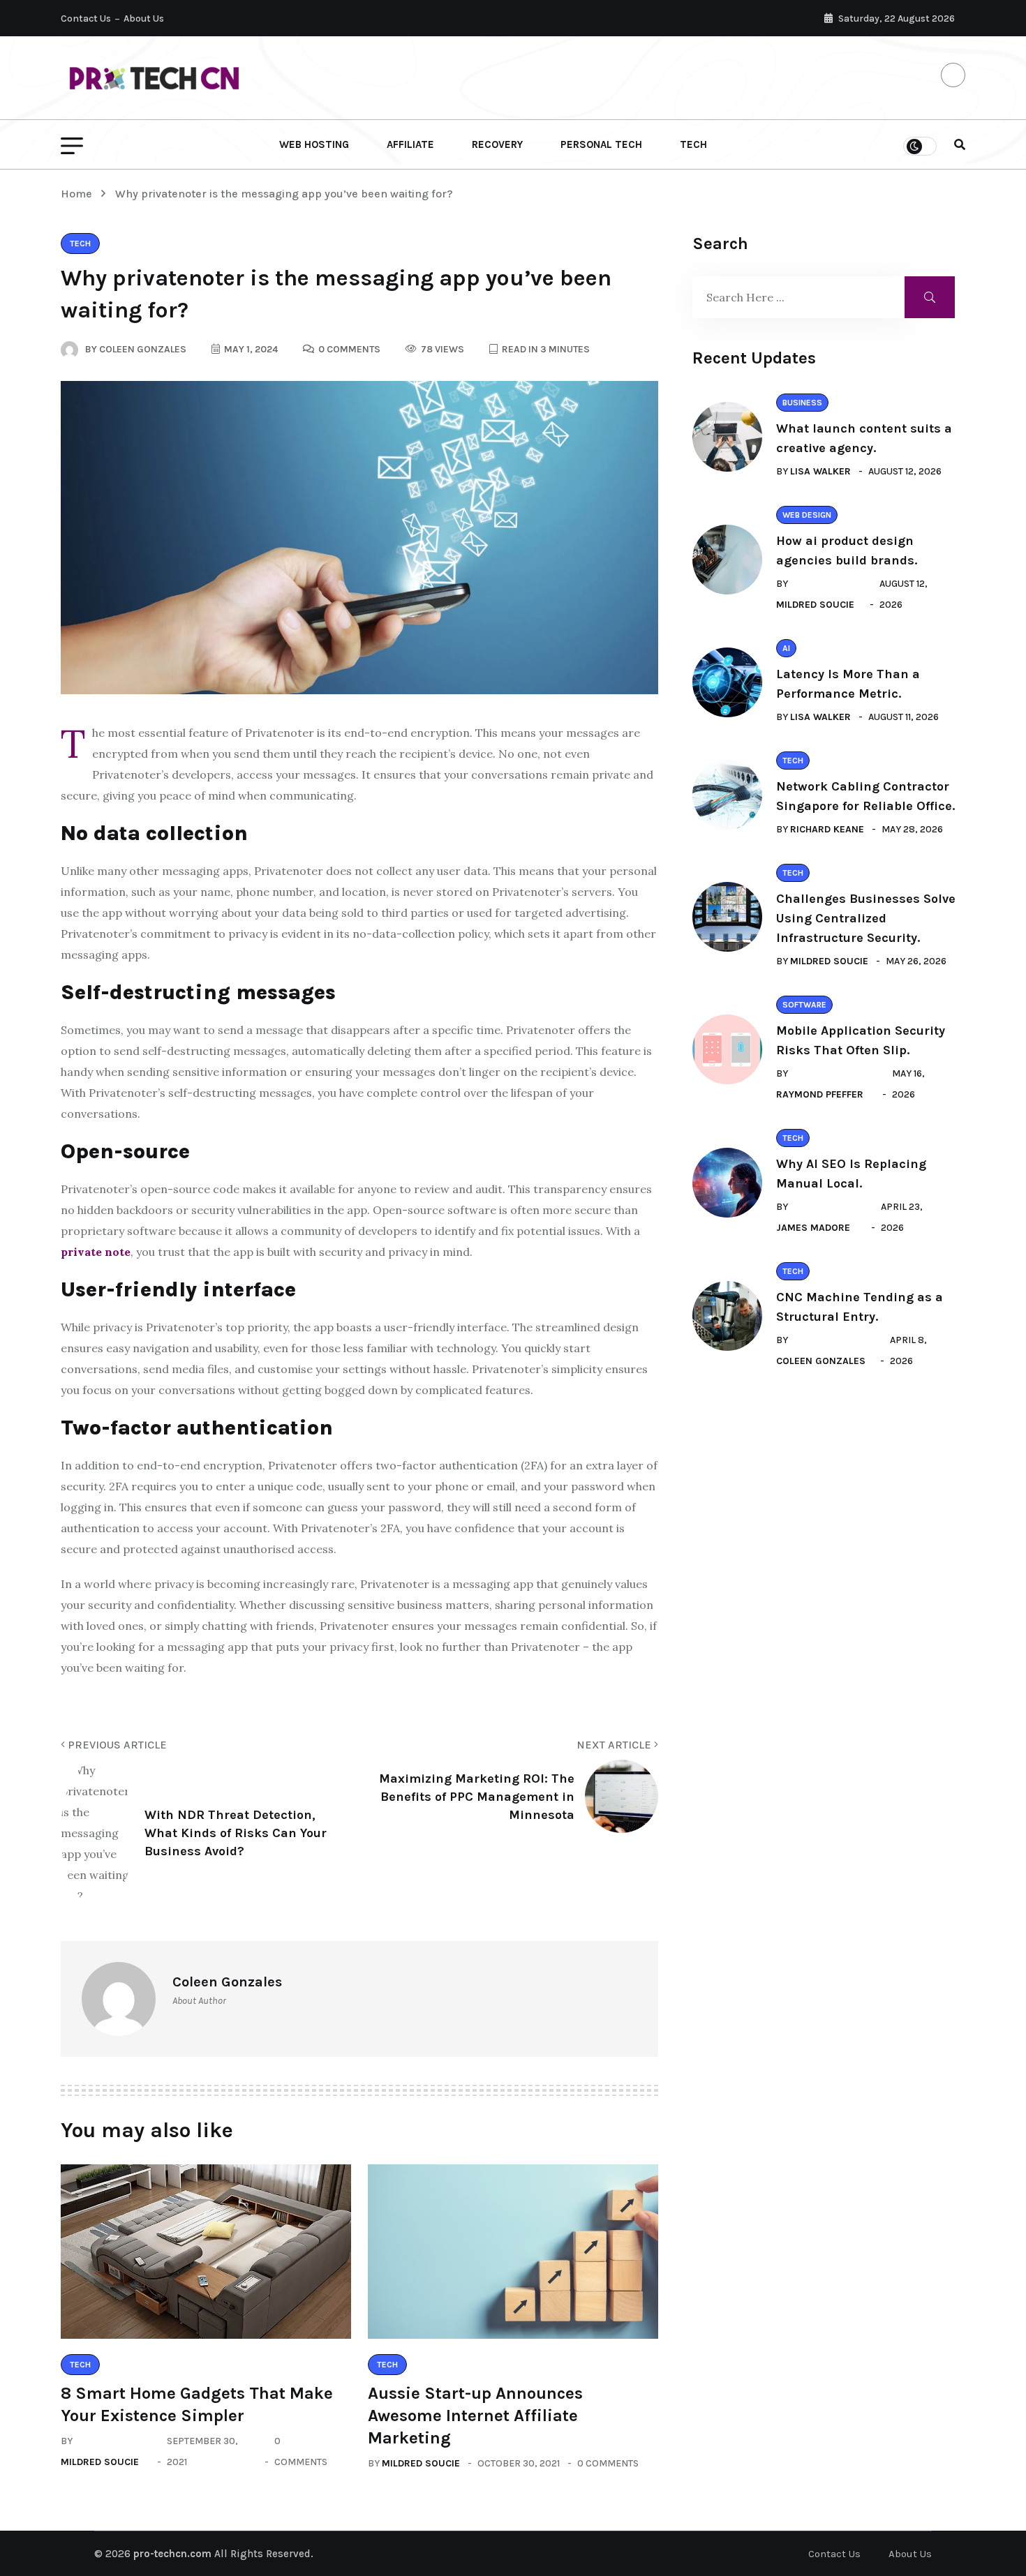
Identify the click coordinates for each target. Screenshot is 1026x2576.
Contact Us (86, 18)
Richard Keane (827, 829)
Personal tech (601, 144)
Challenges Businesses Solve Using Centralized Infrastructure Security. (866, 918)
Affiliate (410, 144)
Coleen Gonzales (821, 1361)
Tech (693, 144)
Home (79, 194)
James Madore (813, 1228)
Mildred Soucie (100, 2462)
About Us (144, 18)
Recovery (497, 144)
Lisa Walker (820, 471)
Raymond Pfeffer (820, 1094)
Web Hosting (314, 144)
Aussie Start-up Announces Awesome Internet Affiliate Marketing (475, 2416)
